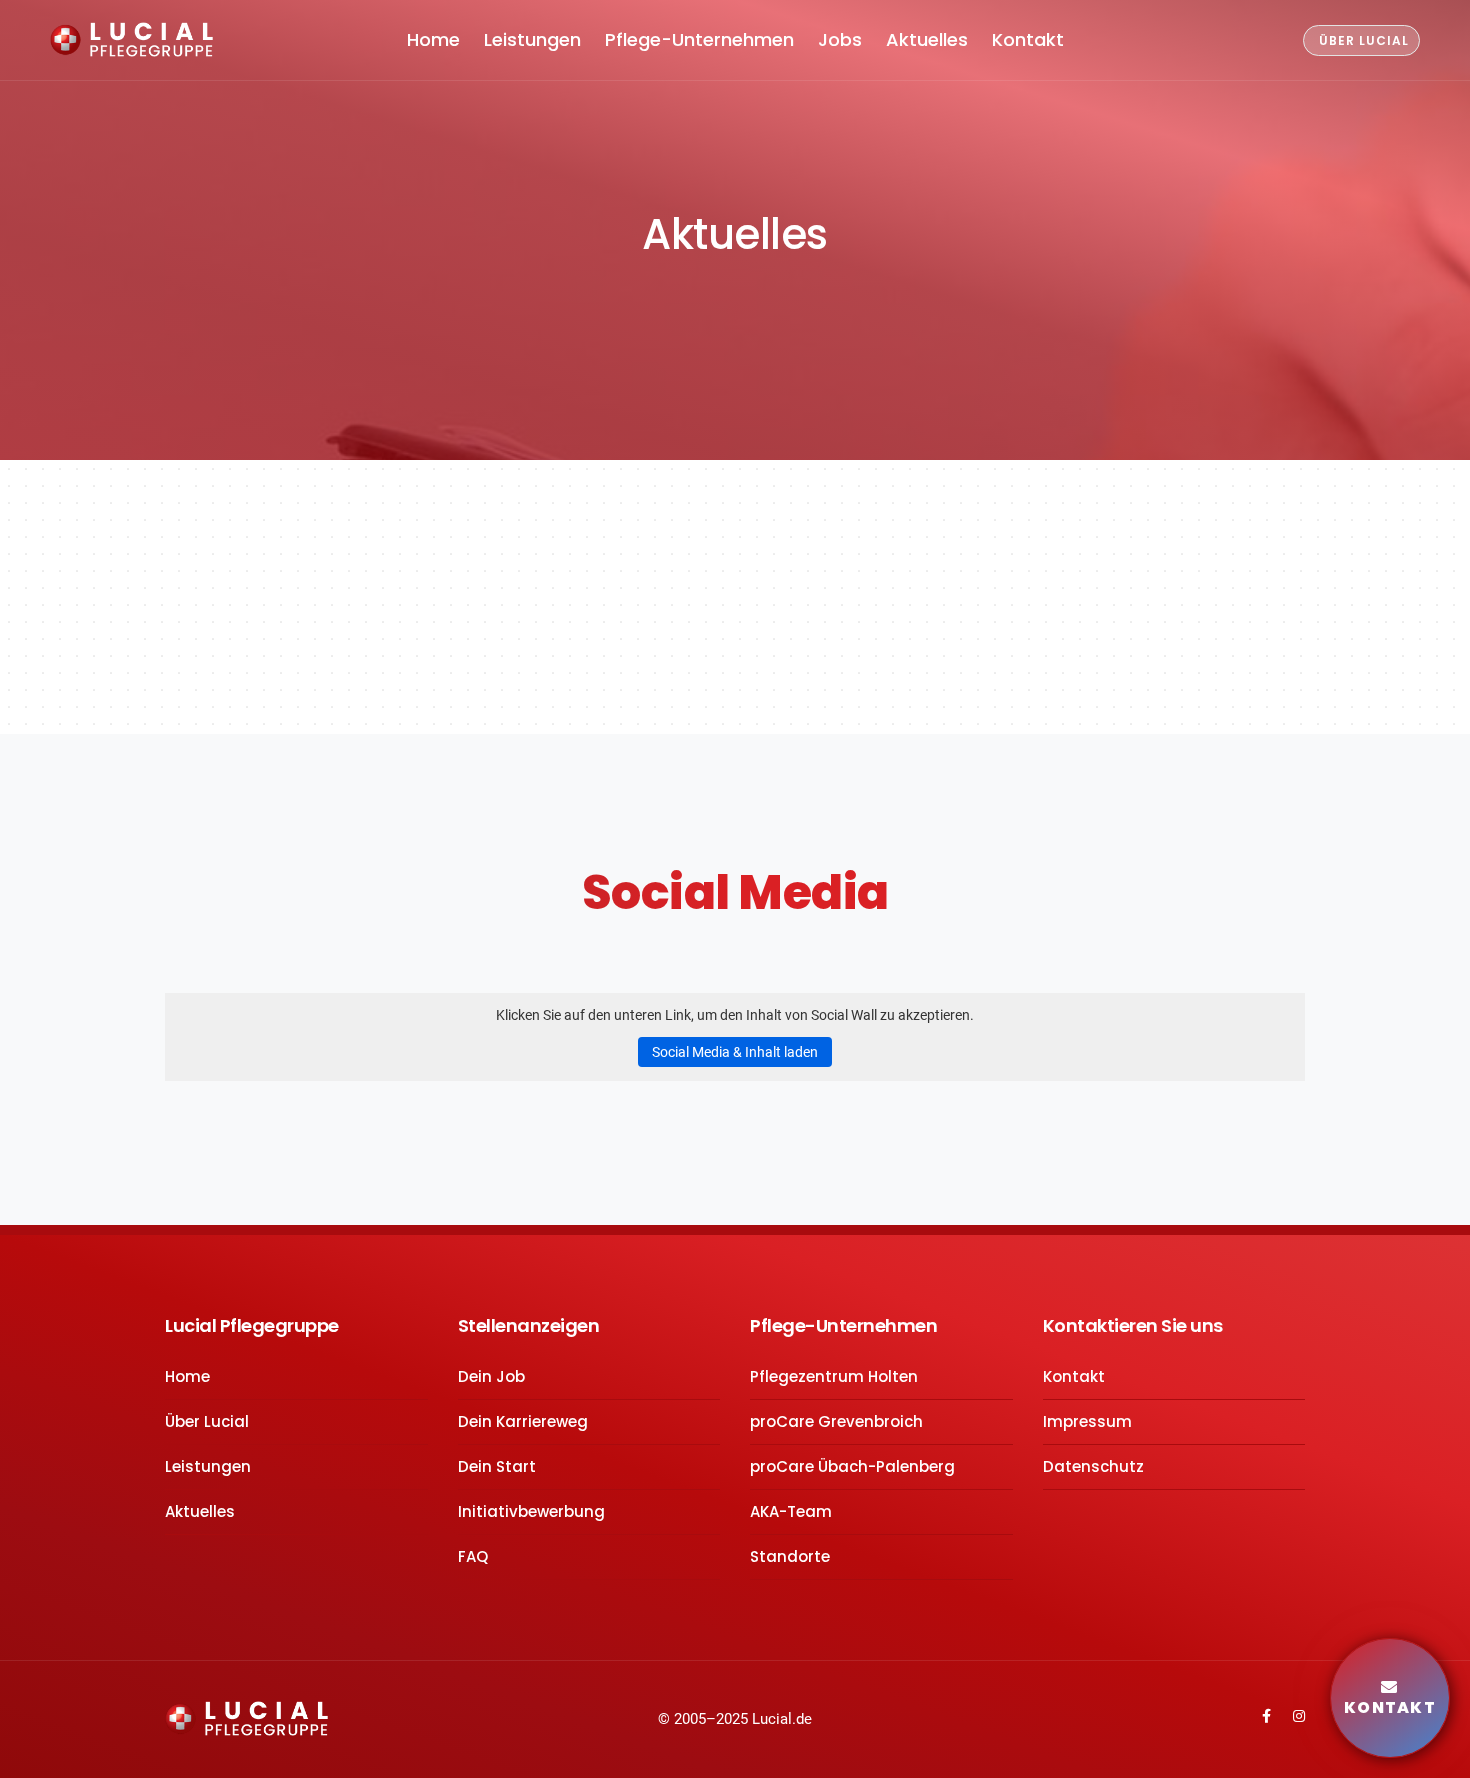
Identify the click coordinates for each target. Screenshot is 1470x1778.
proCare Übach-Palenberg (852, 1466)
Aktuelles (927, 39)
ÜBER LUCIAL (1364, 40)
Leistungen (532, 39)
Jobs (840, 39)
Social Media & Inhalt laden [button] (735, 1052)
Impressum (1087, 1421)
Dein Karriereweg (523, 1421)
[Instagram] (1290, 1716)
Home (433, 39)
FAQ (473, 1556)
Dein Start (497, 1466)
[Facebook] (1256, 1716)
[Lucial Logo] (246, 1718)
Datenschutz (1093, 1466)
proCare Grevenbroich (836, 1421)
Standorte (790, 1556)
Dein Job (491, 1376)
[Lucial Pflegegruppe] (131, 40)
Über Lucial (207, 1421)
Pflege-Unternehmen (699, 39)
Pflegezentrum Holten (834, 1376)
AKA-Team (791, 1511)
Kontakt (1028, 39)
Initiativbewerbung (531, 1511)
